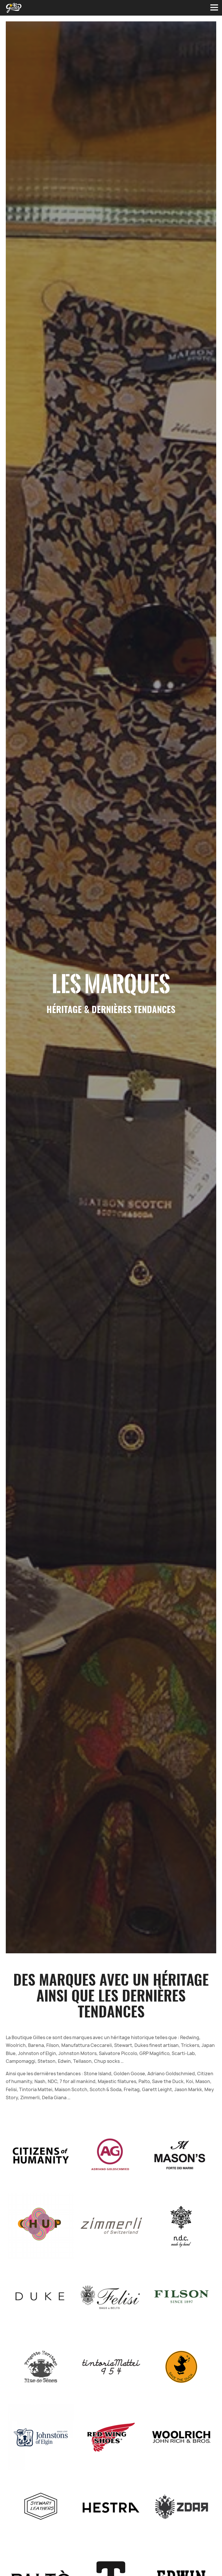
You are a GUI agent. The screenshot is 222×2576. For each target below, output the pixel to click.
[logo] (14, 8)
